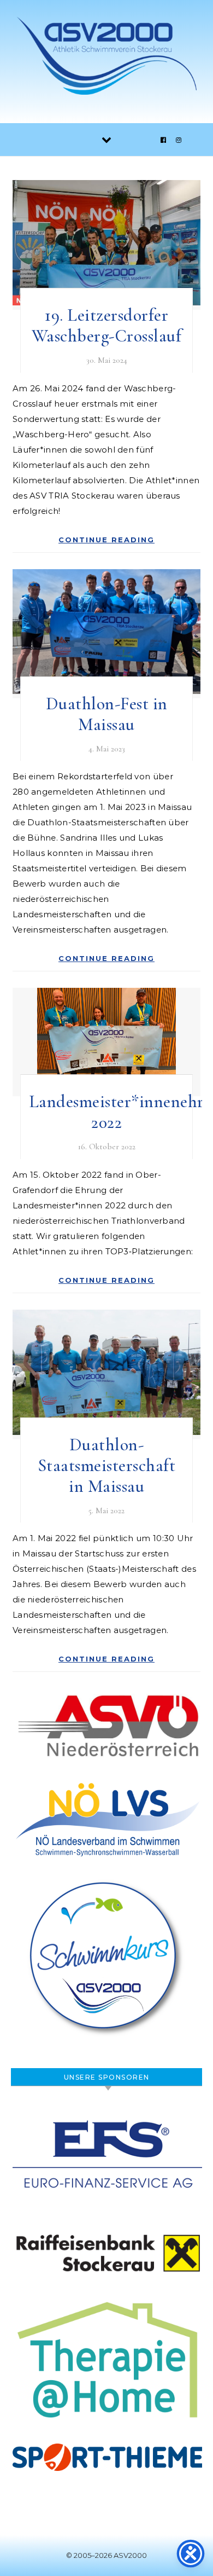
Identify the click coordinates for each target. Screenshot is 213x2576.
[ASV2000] (106, 57)
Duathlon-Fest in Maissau (107, 714)
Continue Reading (106, 540)
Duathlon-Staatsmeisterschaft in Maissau (107, 1465)
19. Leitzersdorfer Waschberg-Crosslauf (107, 325)
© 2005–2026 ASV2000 (106, 2555)
